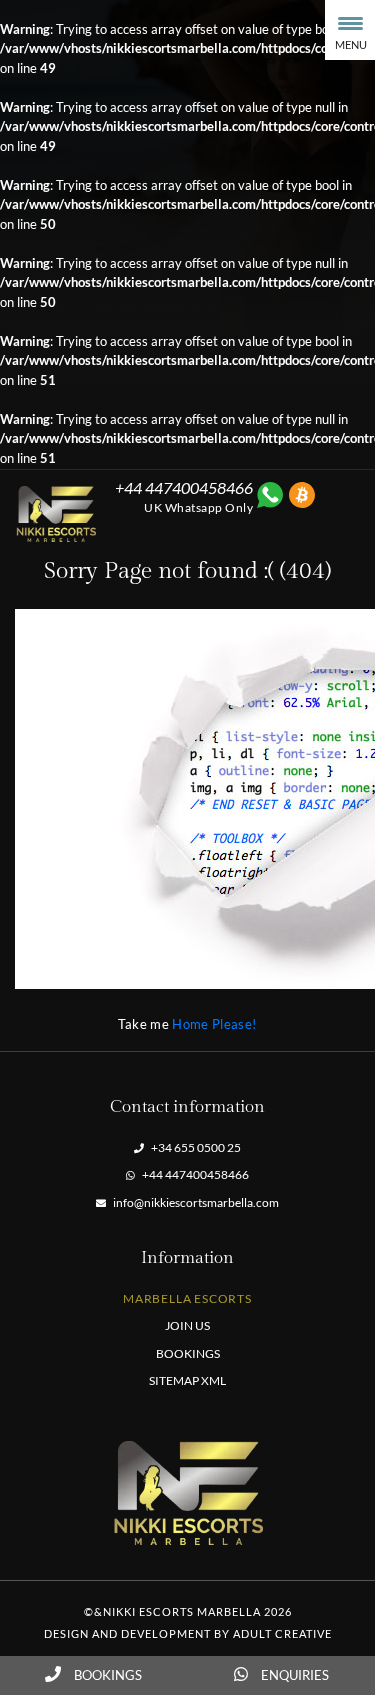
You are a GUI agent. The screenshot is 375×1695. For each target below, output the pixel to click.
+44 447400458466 (194, 1174)
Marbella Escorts (187, 1298)
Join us (187, 1325)
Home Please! (214, 1024)
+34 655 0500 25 (195, 1147)
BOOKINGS (188, 1353)
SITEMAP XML (187, 1380)
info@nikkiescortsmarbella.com (195, 1202)
